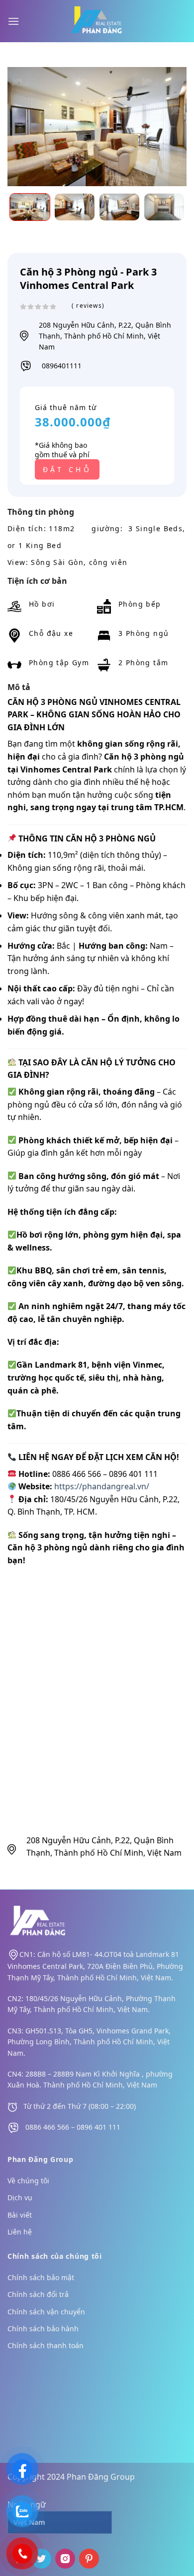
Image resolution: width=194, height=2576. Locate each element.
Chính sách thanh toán (46, 2345)
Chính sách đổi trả (38, 2294)
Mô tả (19, 687)
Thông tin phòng (41, 512)
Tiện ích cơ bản (37, 581)
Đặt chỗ (67, 469)
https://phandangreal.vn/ (102, 1486)
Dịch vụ (20, 2197)
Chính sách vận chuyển (46, 2312)
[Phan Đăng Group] (97, 21)
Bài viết (20, 2215)
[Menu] (13, 21)
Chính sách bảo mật (41, 2277)
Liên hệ (20, 2232)
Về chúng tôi (28, 2181)
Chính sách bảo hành (43, 2329)
